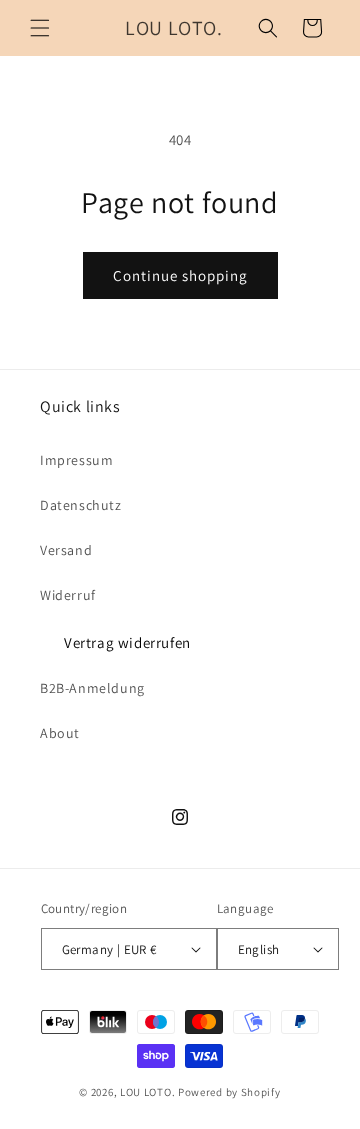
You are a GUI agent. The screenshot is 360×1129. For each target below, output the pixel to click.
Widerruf (68, 595)
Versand (66, 550)
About (60, 733)
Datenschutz (81, 505)
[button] (40, 28)
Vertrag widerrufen (127, 642)
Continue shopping (180, 275)
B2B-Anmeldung (92, 688)
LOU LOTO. (147, 1092)
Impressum (76, 460)
